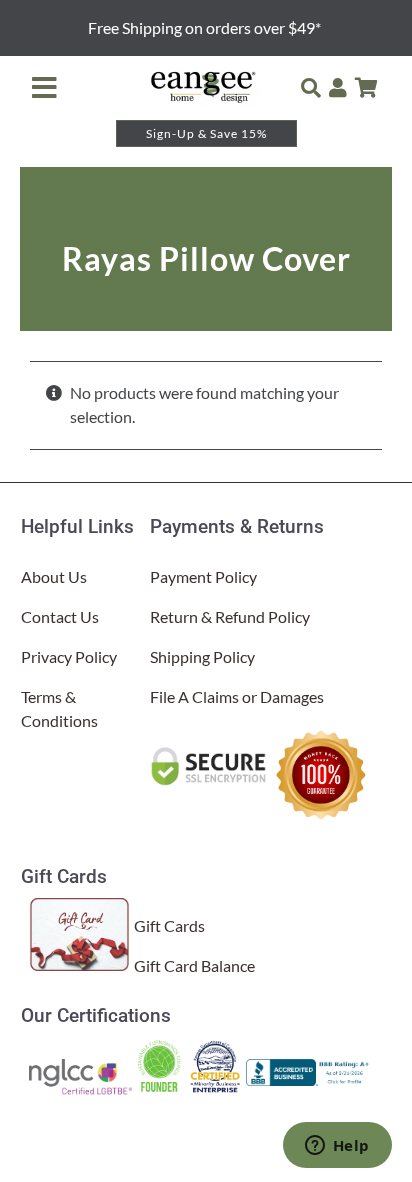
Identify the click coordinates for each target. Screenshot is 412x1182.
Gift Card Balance (194, 965)
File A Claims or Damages (237, 696)
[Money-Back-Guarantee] (321, 732)
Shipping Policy (202, 656)
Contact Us (60, 616)
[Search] (311, 88)
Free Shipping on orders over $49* (206, 27)
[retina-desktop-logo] (204, 75)
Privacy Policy (69, 656)
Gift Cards (169, 925)
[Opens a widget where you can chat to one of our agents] (337, 1147)
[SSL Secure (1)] (210, 752)
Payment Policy (203, 576)
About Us (54, 576)
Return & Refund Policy (230, 616)
